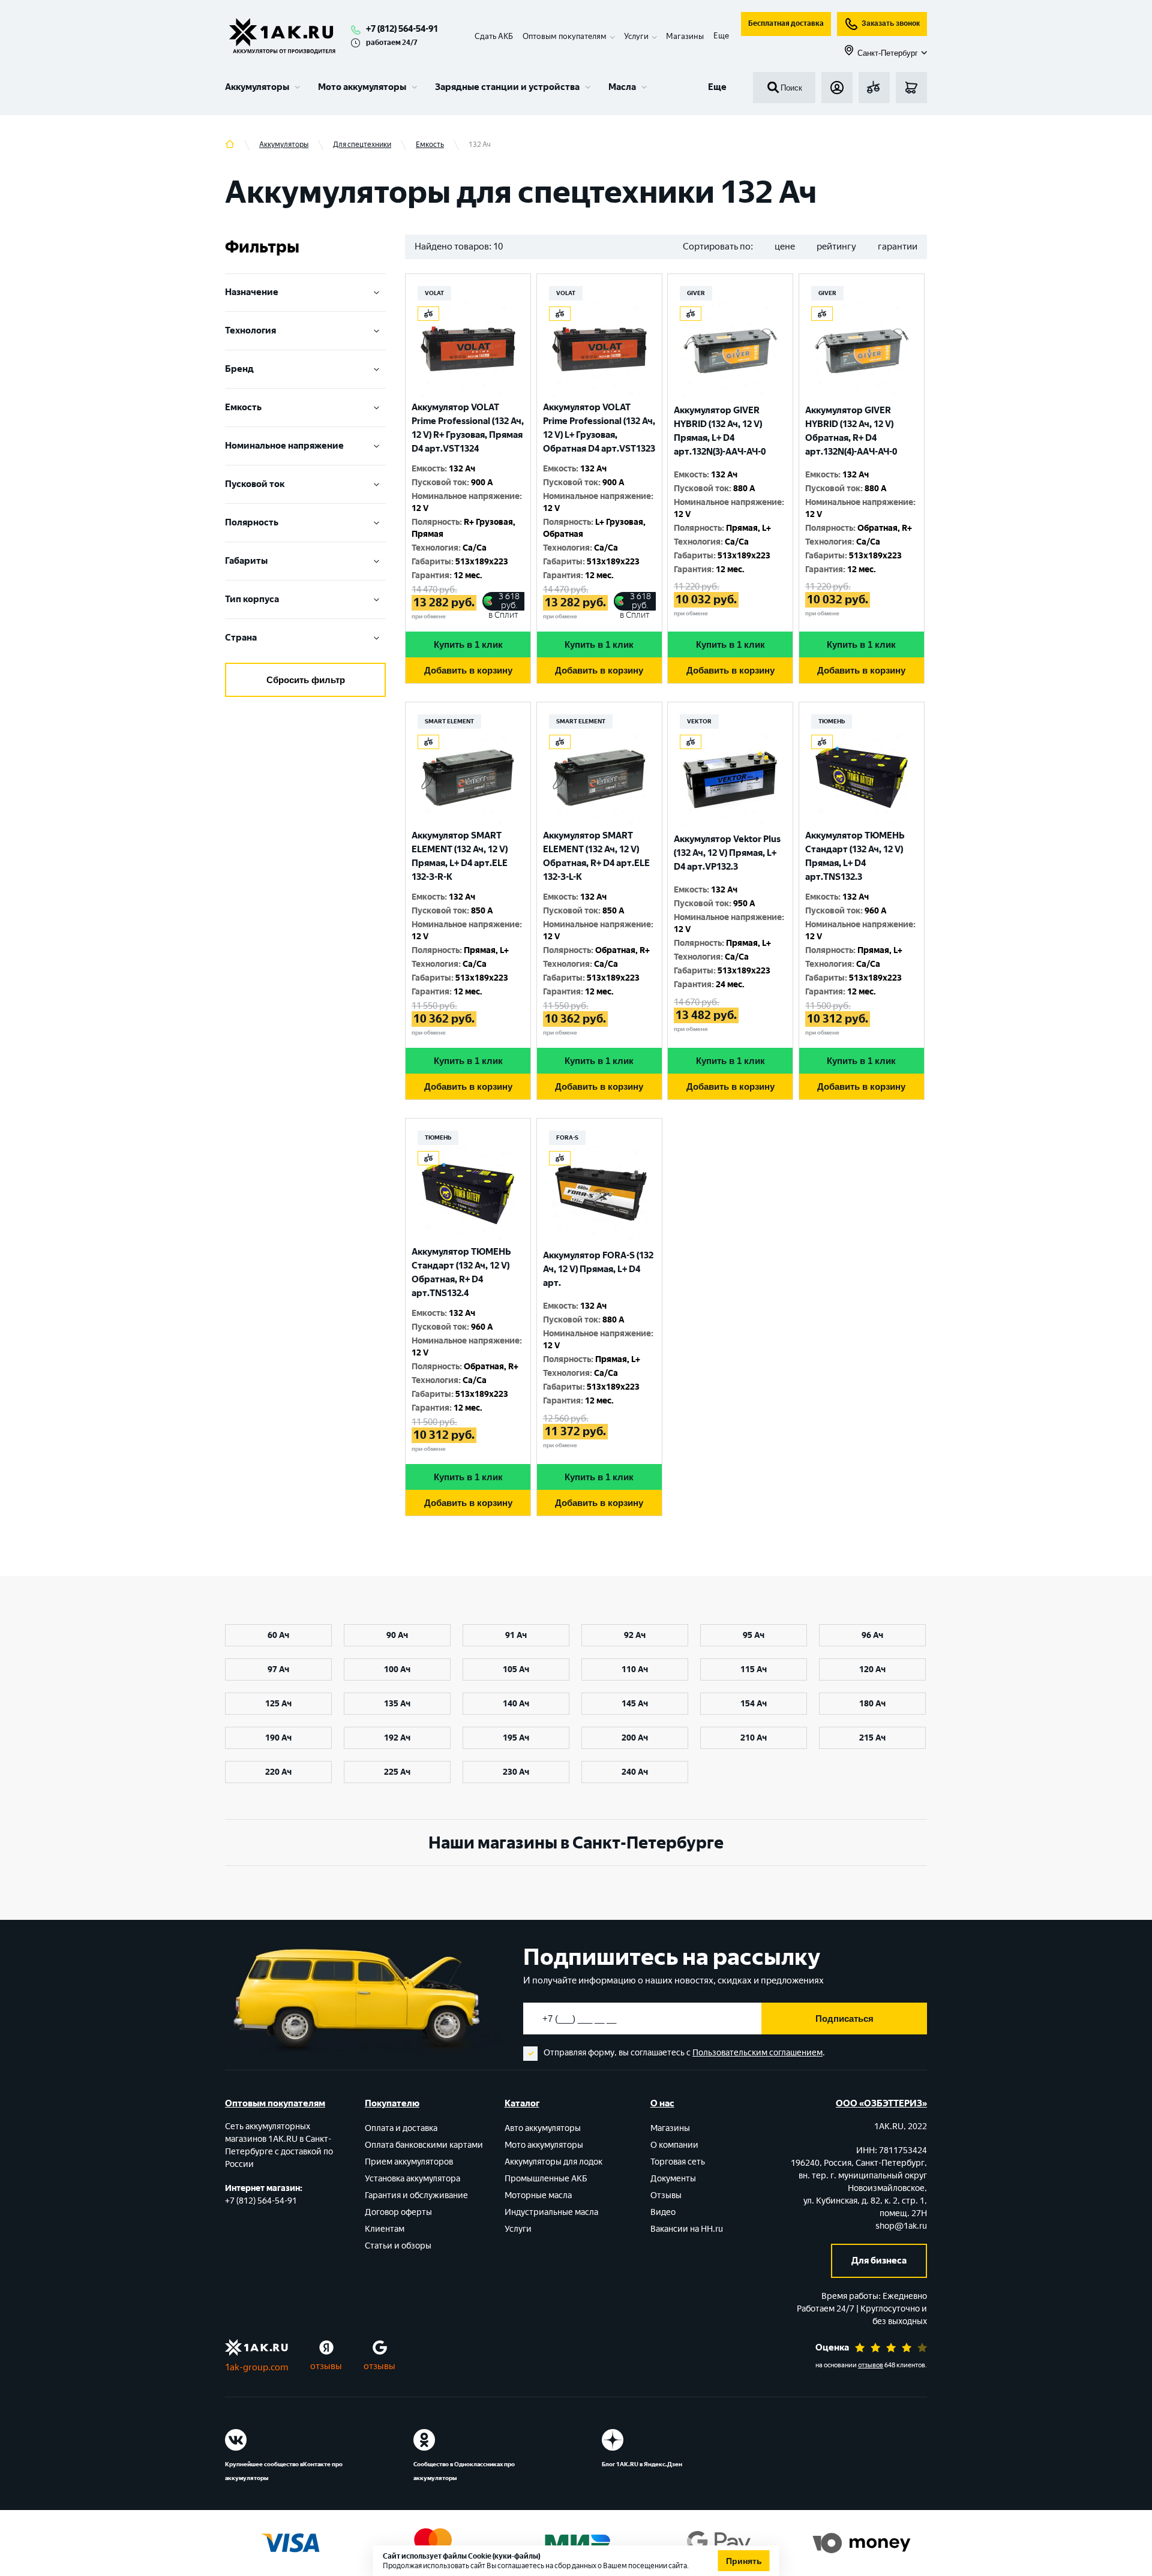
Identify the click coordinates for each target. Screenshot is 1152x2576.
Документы (673, 2179)
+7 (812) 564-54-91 (402, 29)
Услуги (518, 2229)
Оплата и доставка (401, 2128)
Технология (250, 330)
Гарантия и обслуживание (416, 2195)
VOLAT (434, 293)
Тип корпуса (252, 599)
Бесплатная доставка (786, 23)
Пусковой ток (255, 484)
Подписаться (844, 2019)
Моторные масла (538, 2195)
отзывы (326, 2366)
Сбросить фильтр (306, 680)
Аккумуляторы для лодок (553, 2162)
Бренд (239, 369)
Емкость (243, 407)
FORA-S (567, 1137)
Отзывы (666, 2195)
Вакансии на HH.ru (687, 2229)
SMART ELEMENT (449, 721)
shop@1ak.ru (901, 2226)
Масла (622, 87)
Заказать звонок (891, 23)
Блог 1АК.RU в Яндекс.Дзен (642, 2464)
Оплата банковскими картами (424, 2145)
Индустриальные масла (551, 2212)
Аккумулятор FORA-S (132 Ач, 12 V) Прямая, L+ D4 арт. (598, 1269)
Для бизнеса (879, 2261)
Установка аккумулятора (412, 2179)
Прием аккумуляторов (409, 2162)
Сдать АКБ (494, 36)
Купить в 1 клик (468, 644)
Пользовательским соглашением (757, 2053)
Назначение (252, 292)
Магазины (685, 36)
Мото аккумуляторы (362, 87)
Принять (744, 2561)
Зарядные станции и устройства (507, 87)
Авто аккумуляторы (543, 2128)
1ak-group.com (256, 2367)
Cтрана (241, 638)
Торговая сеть (678, 2162)
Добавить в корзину (468, 670)
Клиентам (385, 2229)
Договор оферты (398, 2212)
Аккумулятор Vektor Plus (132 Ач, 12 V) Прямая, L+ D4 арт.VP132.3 (727, 853)
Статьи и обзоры (398, 2246)
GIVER (696, 293)
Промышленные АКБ (546, 2179)
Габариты (246, 561)
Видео (663, 2212)
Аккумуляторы (257, 87)
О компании (674, 2145)
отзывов (871, 2365)
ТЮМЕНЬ (832, 721)
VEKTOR (699, 721)
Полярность (252, 522)
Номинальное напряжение (284, 446)
